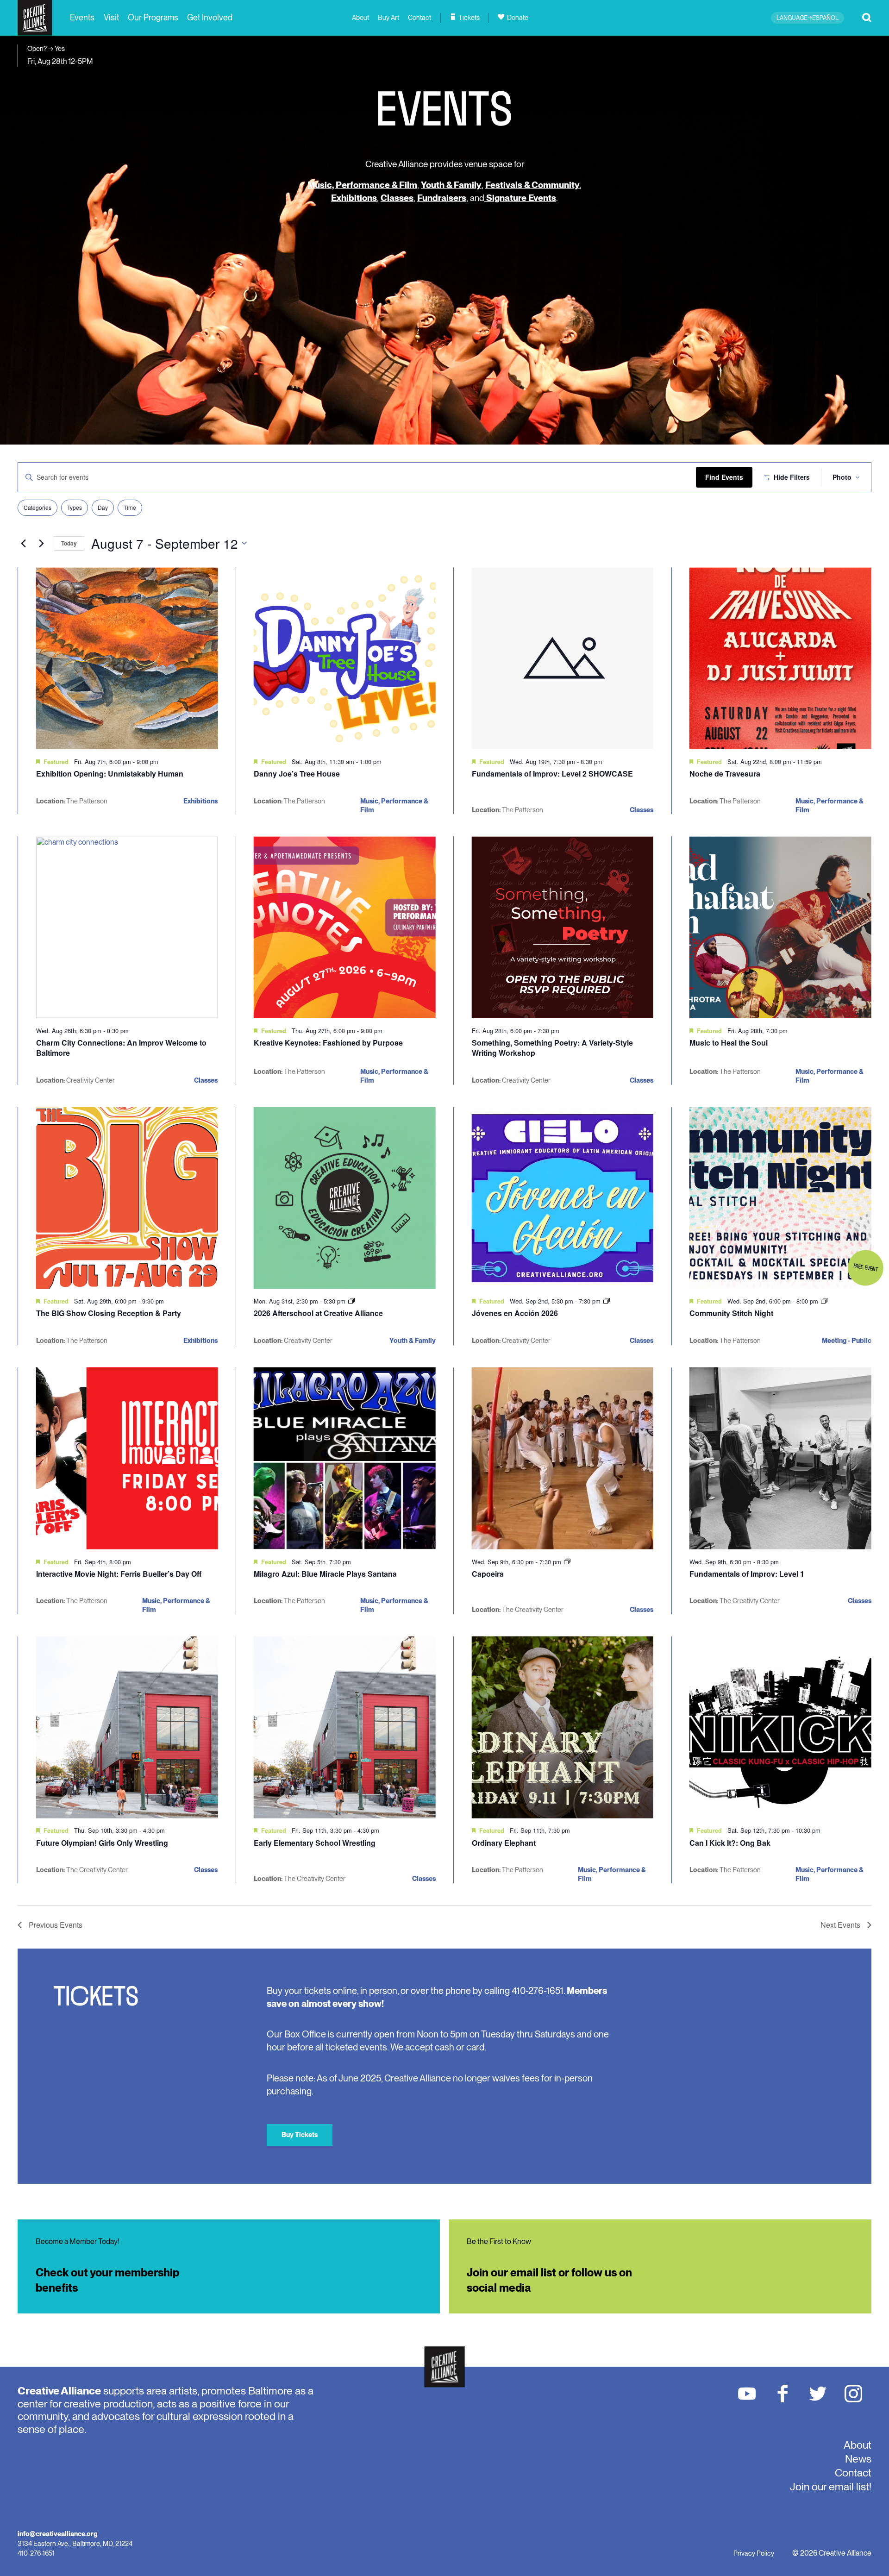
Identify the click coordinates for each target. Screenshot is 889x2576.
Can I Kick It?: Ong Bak (730, 1843)
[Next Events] (41, 543)
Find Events (724, 477)
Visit (111, 17)
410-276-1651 (36, 2553)
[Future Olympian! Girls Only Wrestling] (127, 1727)
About (360, 18)
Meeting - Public (847, 1340)
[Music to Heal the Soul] (780, 927)
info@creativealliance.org (57, 2534)
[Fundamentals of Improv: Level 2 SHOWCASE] (563, 658)
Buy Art (388, 18)
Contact (419, 18)
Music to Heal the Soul (729, 1043)
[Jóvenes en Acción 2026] (563, 1198)
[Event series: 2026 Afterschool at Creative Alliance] (351, 1301)
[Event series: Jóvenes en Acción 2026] (607, 1301)
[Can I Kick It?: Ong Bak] (780, 1727)
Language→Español (808, 18)
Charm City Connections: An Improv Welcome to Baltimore (121, 1048)
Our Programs (153, 17)
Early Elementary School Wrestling (315, 1843)
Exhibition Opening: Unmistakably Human (110, 774)
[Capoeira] (563, 1458)
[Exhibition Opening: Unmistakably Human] (127, 658)
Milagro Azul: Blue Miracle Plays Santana (325, 1574)
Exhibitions (354, 198)
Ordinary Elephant (504, 1843)
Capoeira (488, 1574)
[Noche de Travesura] (780, 658)
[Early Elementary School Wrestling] (345, 1727)
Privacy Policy (754, 2553)
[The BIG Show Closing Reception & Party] (127, 1198)
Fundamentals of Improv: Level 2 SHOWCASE (552, 774)
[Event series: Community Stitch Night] (824, 1301)
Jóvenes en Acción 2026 (515, 1313)
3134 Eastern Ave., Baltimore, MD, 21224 (75, 2543)
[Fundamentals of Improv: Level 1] (780, 1458)
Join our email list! (831, 2487)
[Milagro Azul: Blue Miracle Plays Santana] (345, 1458)
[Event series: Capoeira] (567, 1562)
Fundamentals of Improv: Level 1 (747, 1574)
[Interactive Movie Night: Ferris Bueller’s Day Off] (127, 1458)
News (858, 2459)
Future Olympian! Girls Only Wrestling (102, 1843)
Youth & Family (451, 185)
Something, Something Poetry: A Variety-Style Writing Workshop (552, 1048)
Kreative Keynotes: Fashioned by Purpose (328, 1043)
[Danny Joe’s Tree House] (345, 658)
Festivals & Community (532, 185)
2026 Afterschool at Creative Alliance (318, 1313)
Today (69, 543)
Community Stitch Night (731, 1313)
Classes (397, 198)
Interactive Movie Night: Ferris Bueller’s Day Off (119, 1574)
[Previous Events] (23, 543)
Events (82, 17)
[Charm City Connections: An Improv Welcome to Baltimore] (127, 927)
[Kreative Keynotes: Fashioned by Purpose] (345, 927)
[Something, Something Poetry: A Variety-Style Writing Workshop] (563, 927)
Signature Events (520, 198)
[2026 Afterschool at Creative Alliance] (345, 1198)
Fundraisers (442, 198)
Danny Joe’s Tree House (297, 774)
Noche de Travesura (725, 774)
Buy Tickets (300, 2134)
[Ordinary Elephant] (563, 1727)
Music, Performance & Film (362, 185)
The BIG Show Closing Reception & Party (109, 1313)
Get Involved (210, 17)
